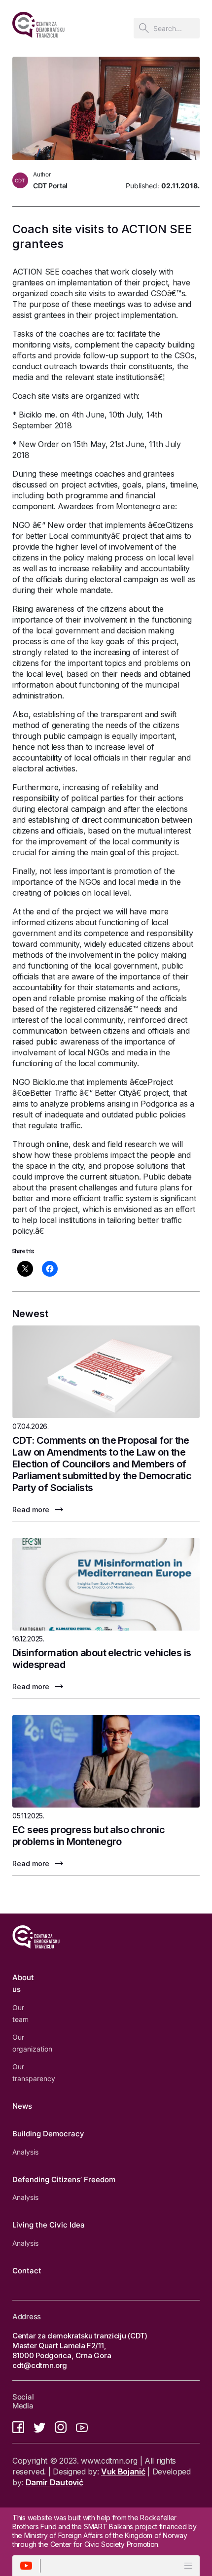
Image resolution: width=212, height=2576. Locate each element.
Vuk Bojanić (123, 2472)
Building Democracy (48, 2134)
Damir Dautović (54, 2482)
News (22, 2106)
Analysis (25, 2152)
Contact (27, 2271)
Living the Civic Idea (49, 2225)
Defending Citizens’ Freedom (64, 2179)
